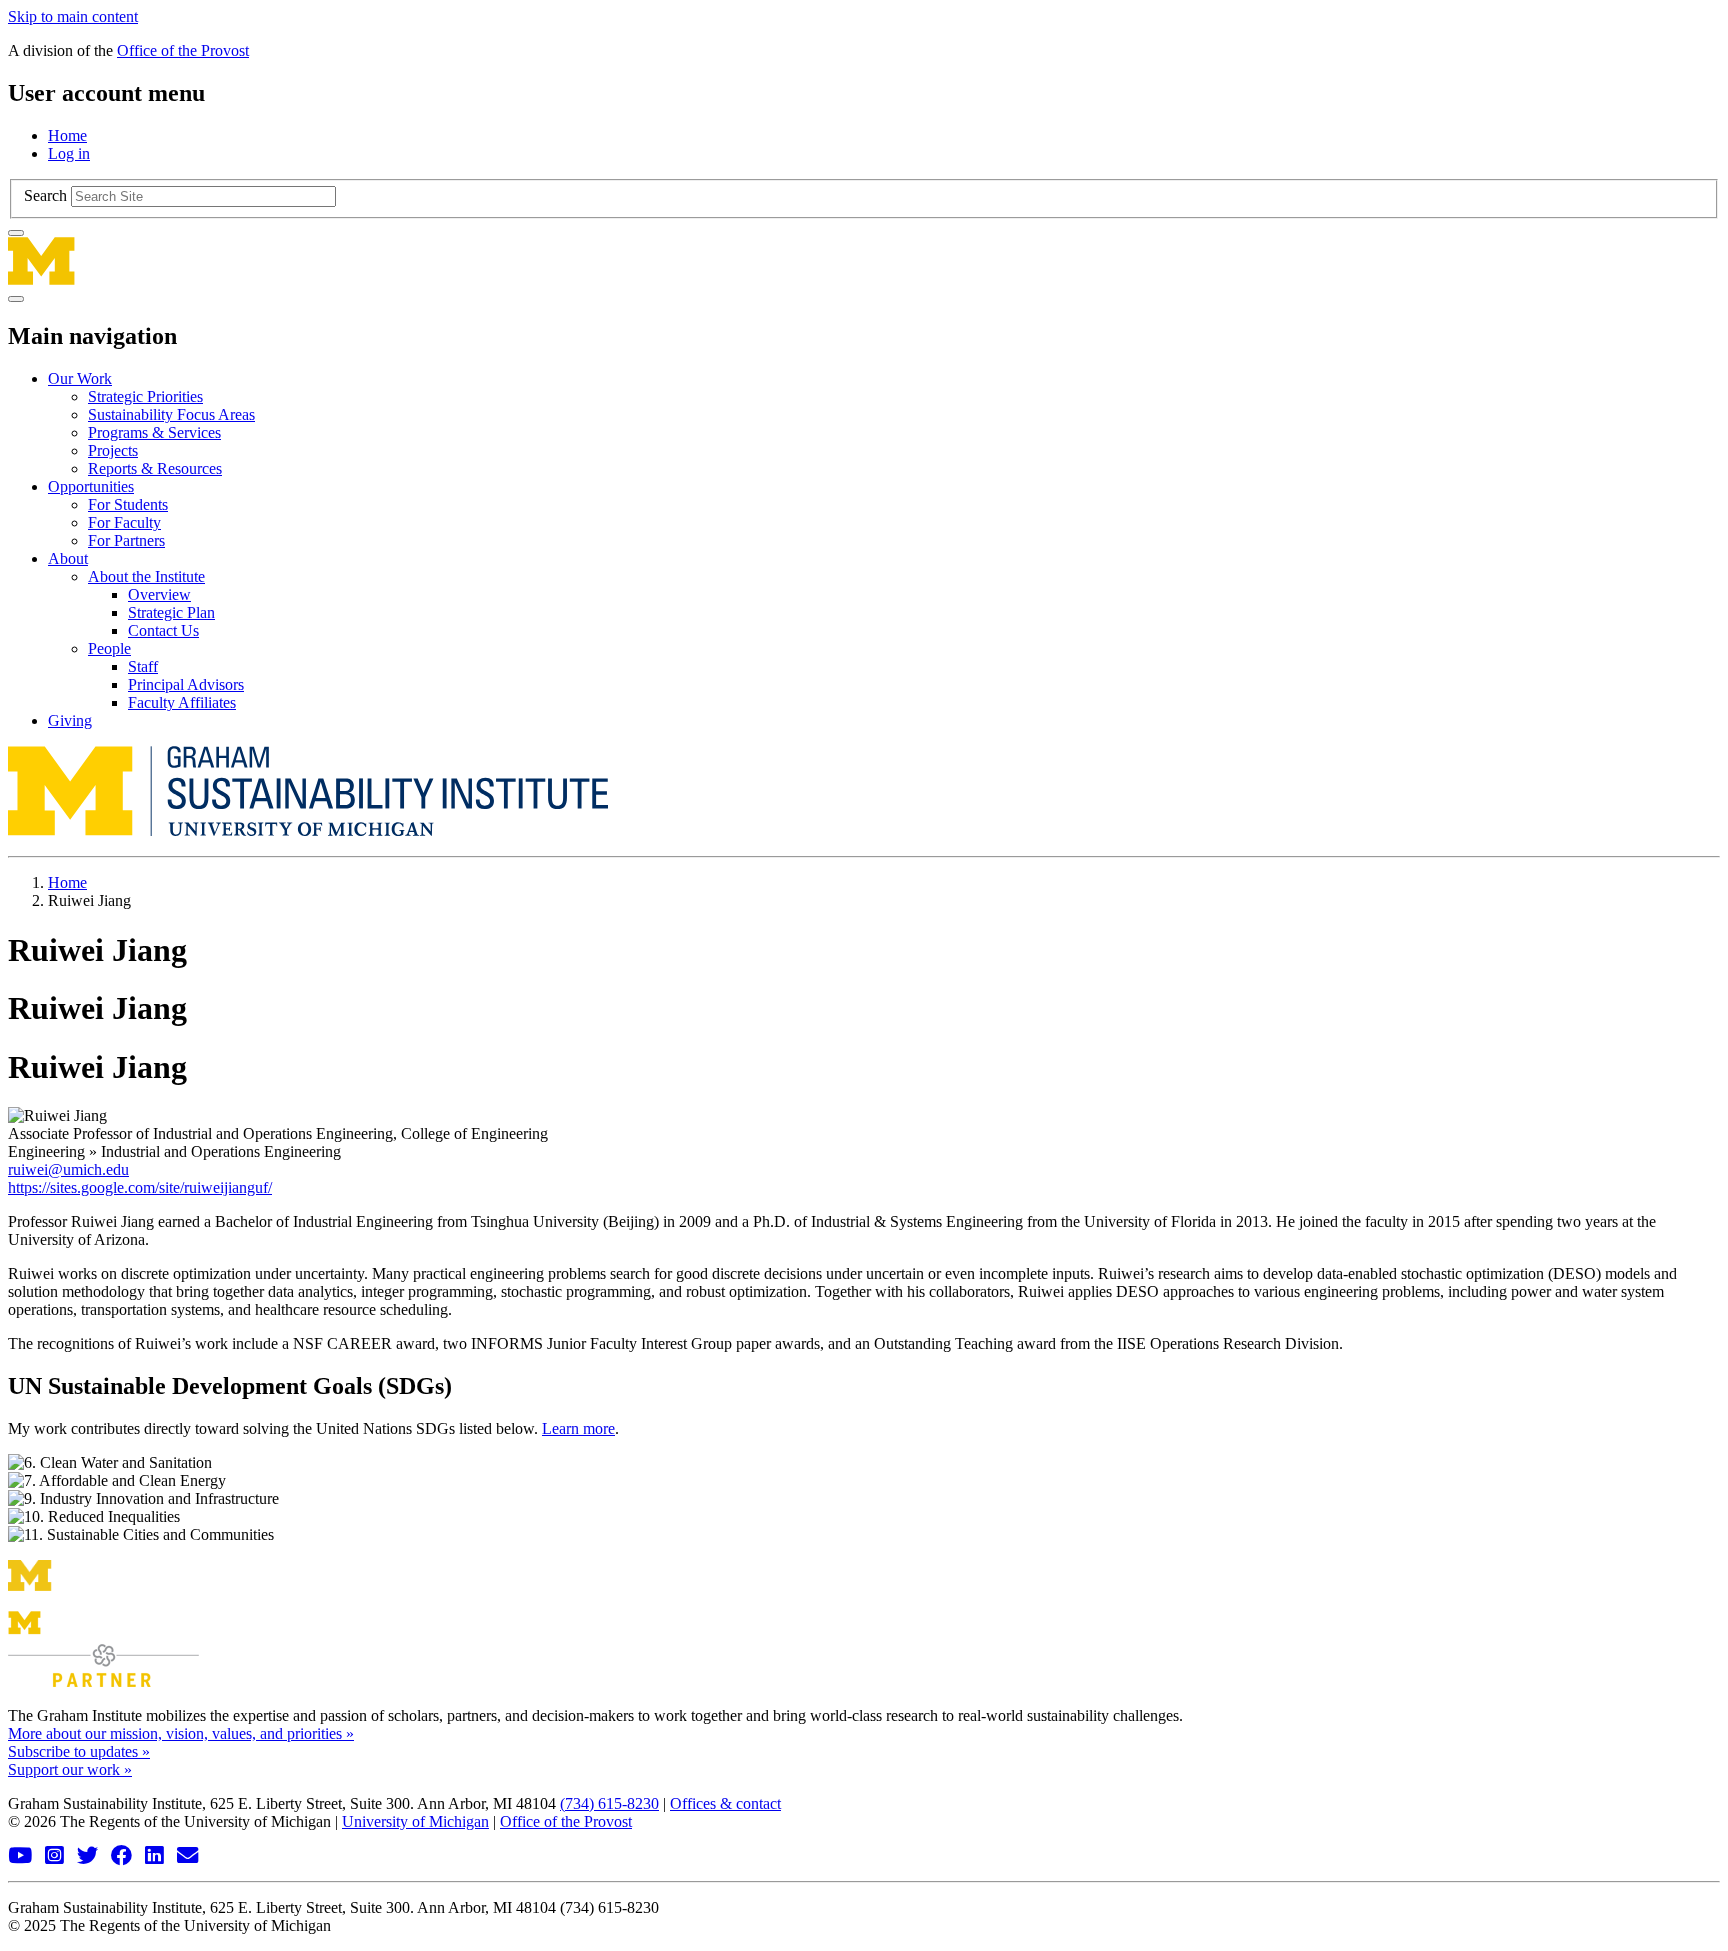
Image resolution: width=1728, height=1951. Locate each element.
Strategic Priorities (145, 396)
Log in (69, 153)
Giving (70, 720)
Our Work (80, 378)
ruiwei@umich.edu (68, 1169)
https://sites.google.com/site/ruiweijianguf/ (140, 1187)
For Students (128, 504)
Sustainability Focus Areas (171, 414)
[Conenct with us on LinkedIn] (157, 1855)
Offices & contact (725, 1803)
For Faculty (124, 522)
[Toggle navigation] (16, 299)
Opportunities (91, 486)
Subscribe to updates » (79, 1751)
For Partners (126, 540)
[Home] (864, 261)
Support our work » (70, 1769)
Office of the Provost (183, 50)
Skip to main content (73, 16)
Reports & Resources (155, 468)
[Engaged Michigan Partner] (103, 1681)
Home (67, 135)
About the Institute (146, 576)
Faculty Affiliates (182, 702)
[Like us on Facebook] (124, 1855)
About (68, 558)
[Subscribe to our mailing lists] (190, 1855)
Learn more (578, 1428)
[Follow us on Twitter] (90, 1855)
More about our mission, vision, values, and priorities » (181, 1733)
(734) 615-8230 (609, 1803)
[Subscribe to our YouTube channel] (22, 1855)
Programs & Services (154, 432)
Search (45, 195)
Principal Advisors (186, 684)
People (109, 648)
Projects (113, 450)
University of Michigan (415, 1821)
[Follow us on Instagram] (57, 1855)
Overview (159, 594)
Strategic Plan (171, 612)
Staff (143, 666)
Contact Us (163, 630)
